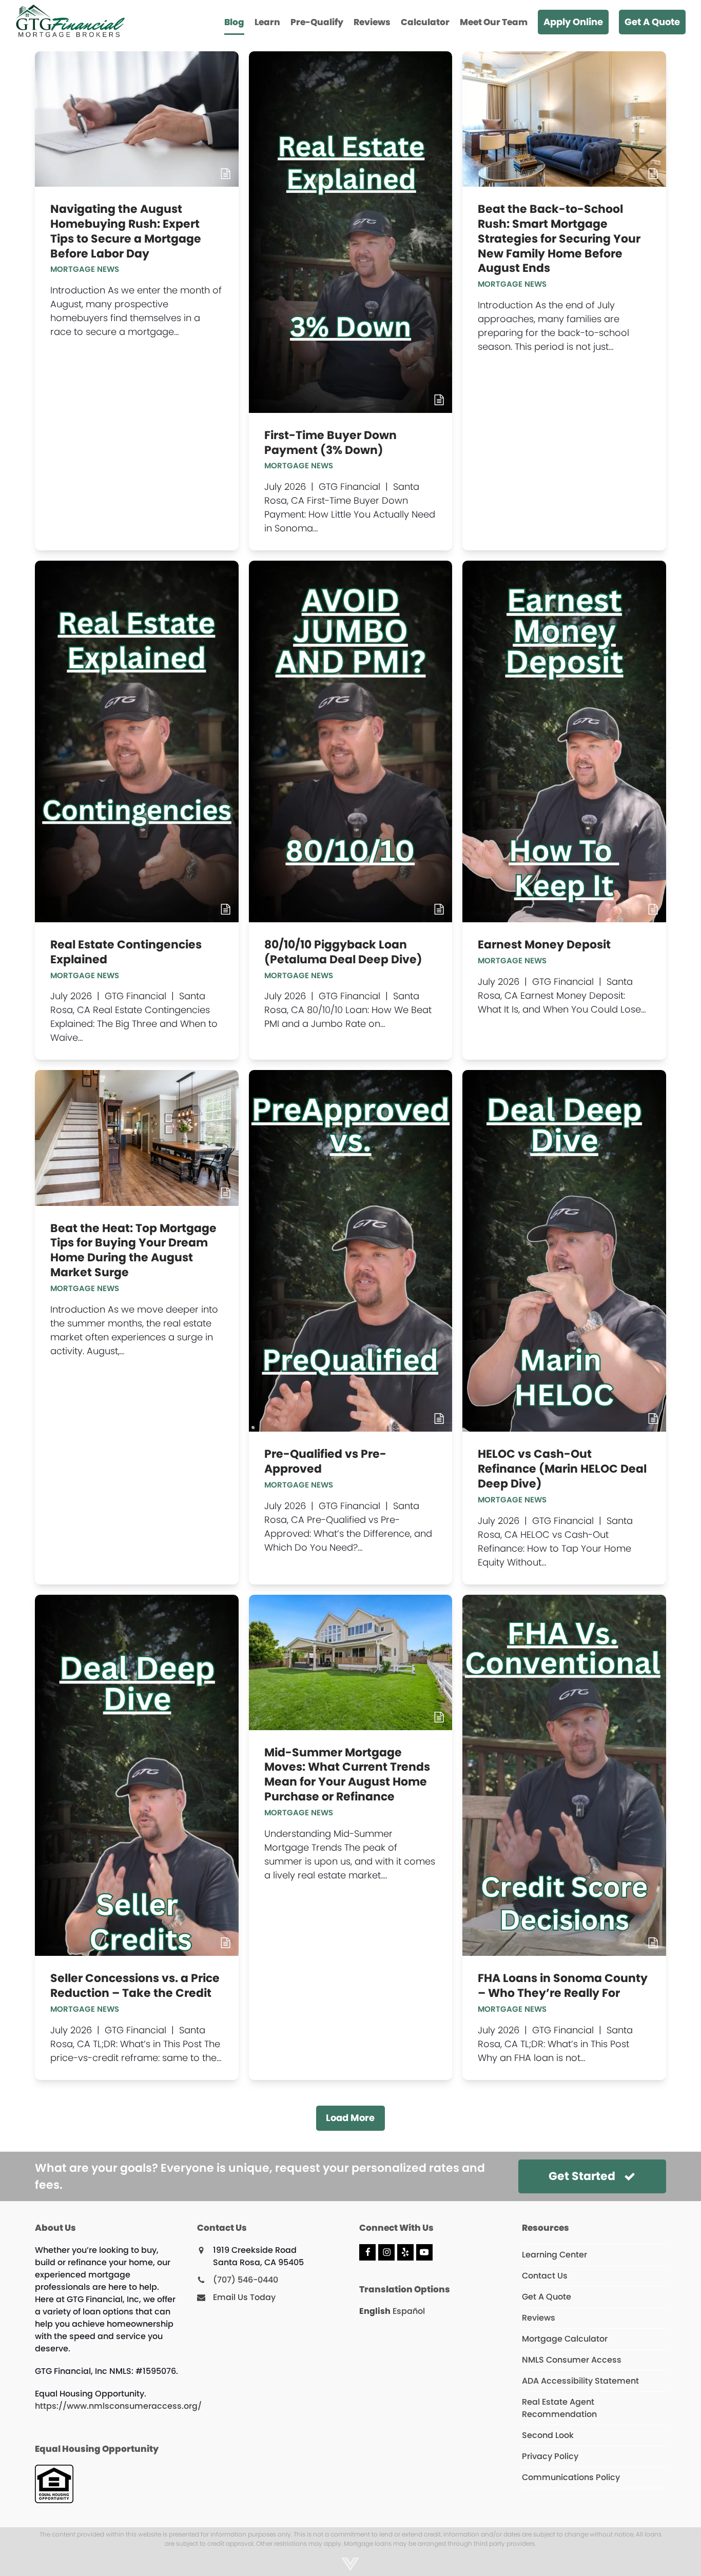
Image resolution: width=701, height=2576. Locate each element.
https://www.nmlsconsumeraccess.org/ (118, 2406)
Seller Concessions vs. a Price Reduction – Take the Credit (135, 1986)
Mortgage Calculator (565, 2339)
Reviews (539, 2318)
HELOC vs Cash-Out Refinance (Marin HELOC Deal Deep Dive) (562, 1469)
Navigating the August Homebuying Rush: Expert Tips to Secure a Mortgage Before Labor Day (126, 231)
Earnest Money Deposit (544, 945)
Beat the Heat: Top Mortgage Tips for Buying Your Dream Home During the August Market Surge (133, 1250)
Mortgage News (85, 269)
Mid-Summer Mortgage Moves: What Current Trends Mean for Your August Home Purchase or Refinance (347, 1775)
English (375, 2311)
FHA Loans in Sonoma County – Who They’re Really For (563, 1986)
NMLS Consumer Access (572, 2360)
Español (409, 2311)
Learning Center (554, 2255)
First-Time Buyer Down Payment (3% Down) (330, 443)
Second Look (548, 2435)
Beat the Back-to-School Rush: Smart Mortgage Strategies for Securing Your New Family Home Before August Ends (559, 239)
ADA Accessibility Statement (580, 2381)
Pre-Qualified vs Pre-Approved (325, 1461)
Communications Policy (571, 2477)
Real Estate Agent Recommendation (559, 2408)
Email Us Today (244, 2297)
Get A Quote (547, 2297)
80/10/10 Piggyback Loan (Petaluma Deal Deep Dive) (343, 952)
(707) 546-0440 (246, 2280)
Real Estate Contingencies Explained (126, 952)
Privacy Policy (550, 2456)
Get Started (582, 2176)
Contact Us (545, 2276)
